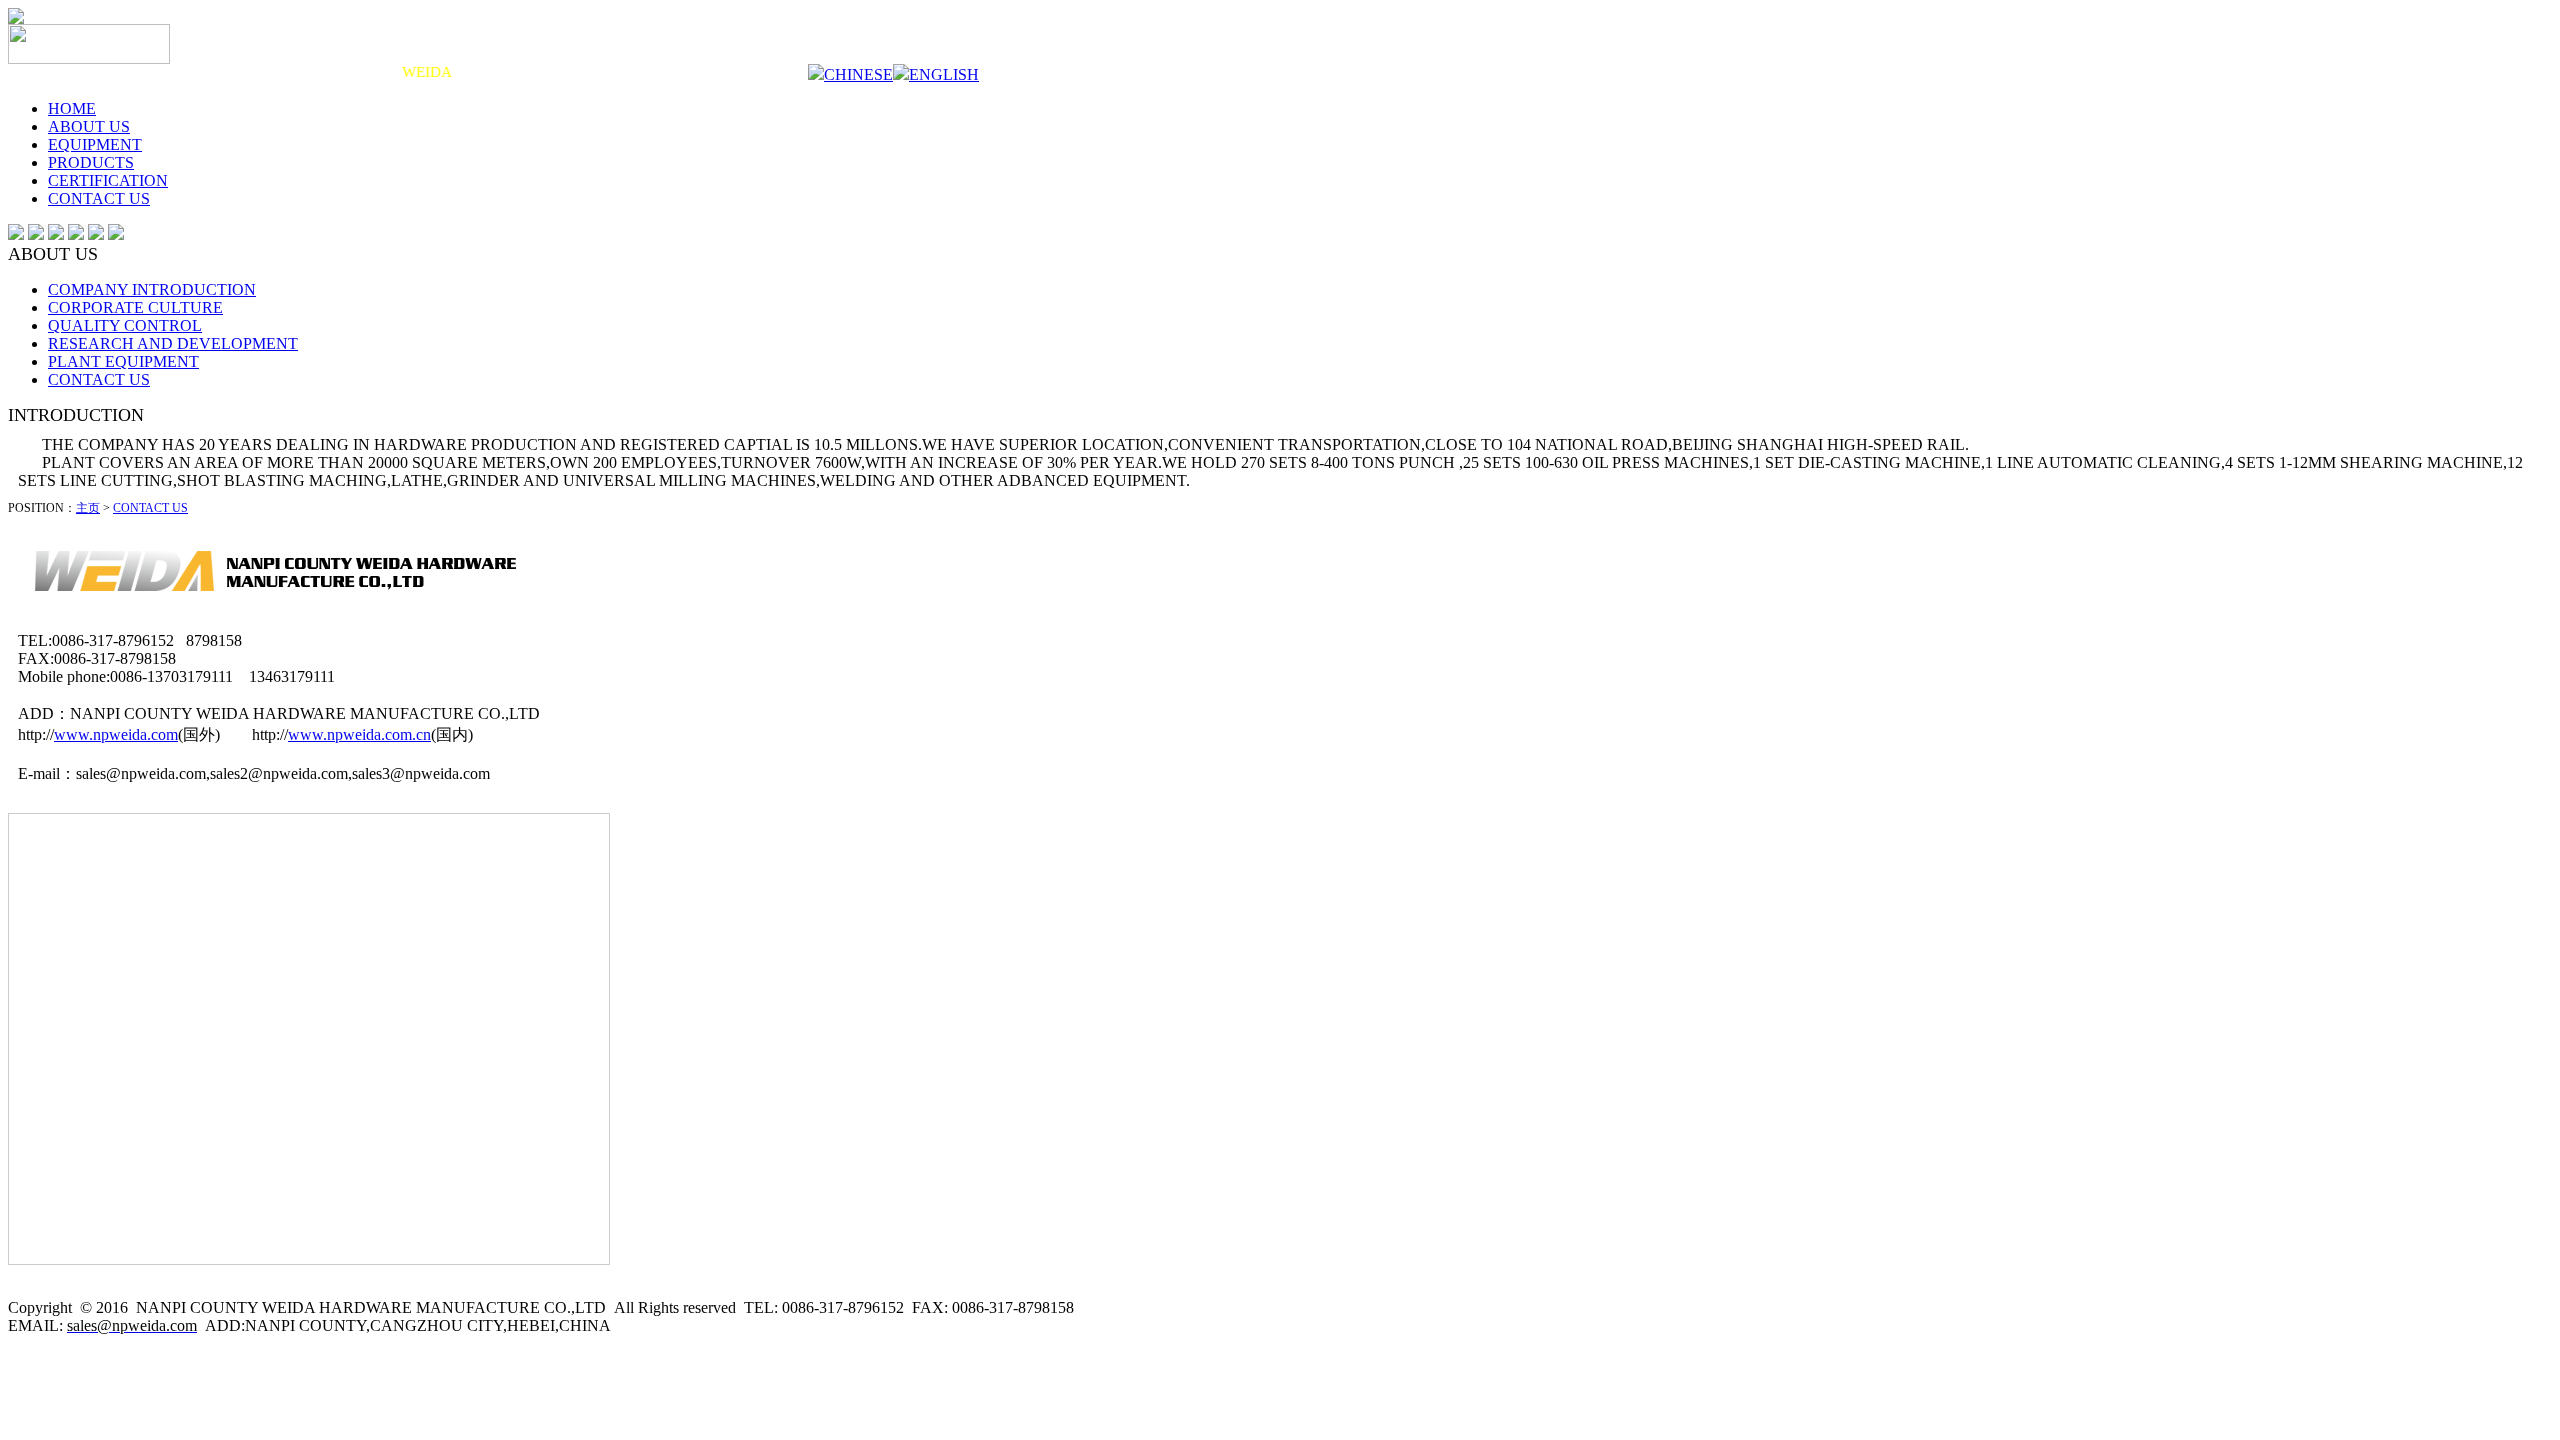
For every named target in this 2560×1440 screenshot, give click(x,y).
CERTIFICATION (108, 180)
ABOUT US (89, 126)
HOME (72, 108)
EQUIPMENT (95, 144)
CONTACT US (99, 198)
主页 (88, 508)
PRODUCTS (91, 162)
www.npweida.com (116, 734)
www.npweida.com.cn (359, 734)
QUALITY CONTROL (125, 325)
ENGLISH (944, 74)
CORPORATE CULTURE (135, 307)
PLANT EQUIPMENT (123, 361)
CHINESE (858, 74)
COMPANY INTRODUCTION (152, 289)
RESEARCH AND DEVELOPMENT (173, 343)
